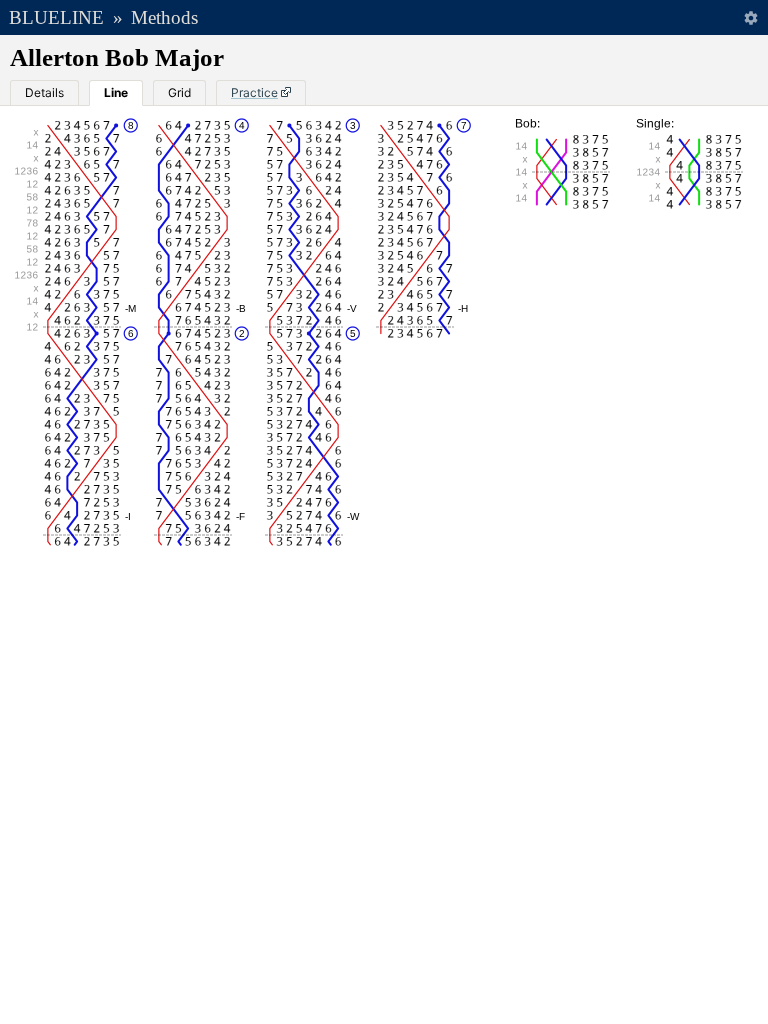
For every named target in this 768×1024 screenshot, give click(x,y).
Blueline (56, 17)
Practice (254, 92)
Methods (164, 17)
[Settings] (750, 17)
